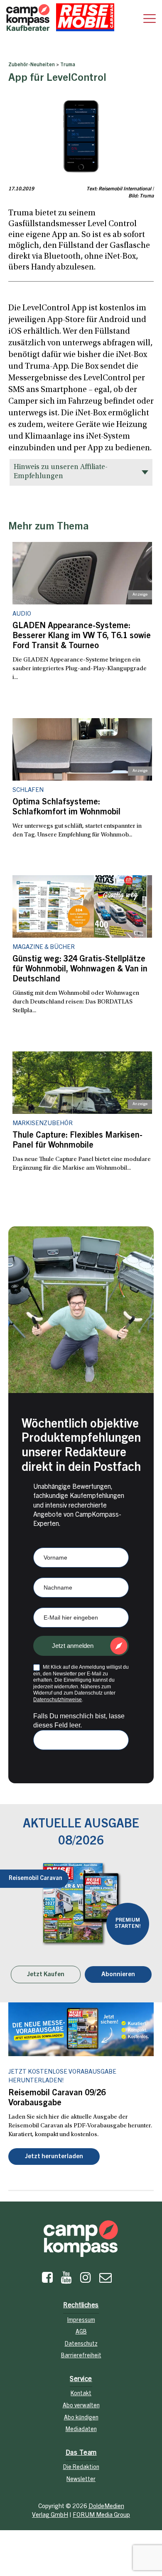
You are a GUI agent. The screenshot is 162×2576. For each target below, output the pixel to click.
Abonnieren (118, 1975)
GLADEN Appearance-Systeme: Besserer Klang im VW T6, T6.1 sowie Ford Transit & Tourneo (82, 637)
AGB (81, 2332)
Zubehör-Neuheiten (32, 65)
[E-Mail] (106, 2280)
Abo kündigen (81, 2418)
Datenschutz (81, 2344)
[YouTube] (66, 2280)
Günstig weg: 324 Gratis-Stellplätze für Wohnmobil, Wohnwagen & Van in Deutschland (80, 970)
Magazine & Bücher (44, 947)
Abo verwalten (81, 2406)
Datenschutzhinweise (58, 1700)
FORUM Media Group (101, 2515)
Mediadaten (81, 2430)
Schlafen (28, 790)
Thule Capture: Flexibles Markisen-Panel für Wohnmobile (77, 1141)
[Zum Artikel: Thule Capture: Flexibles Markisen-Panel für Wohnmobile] (82, 1083)
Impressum (81, 2321)
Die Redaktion (81, 2468)
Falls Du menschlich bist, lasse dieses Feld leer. (79, 1721)
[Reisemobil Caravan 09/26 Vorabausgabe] (81, 2029)
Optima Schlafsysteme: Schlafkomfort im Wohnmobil (66, 808)
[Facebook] (47, 2280)
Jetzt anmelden (73, 1646)
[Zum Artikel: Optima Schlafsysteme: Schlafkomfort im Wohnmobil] (82, 749)
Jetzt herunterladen (54, 2157)
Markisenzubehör (43, 1124)
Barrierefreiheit (81, 2356)
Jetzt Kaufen (46, 1975)
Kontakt (81, 2394)
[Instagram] (86, 2280)
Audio (22, 614)
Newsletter (81, 2480)
